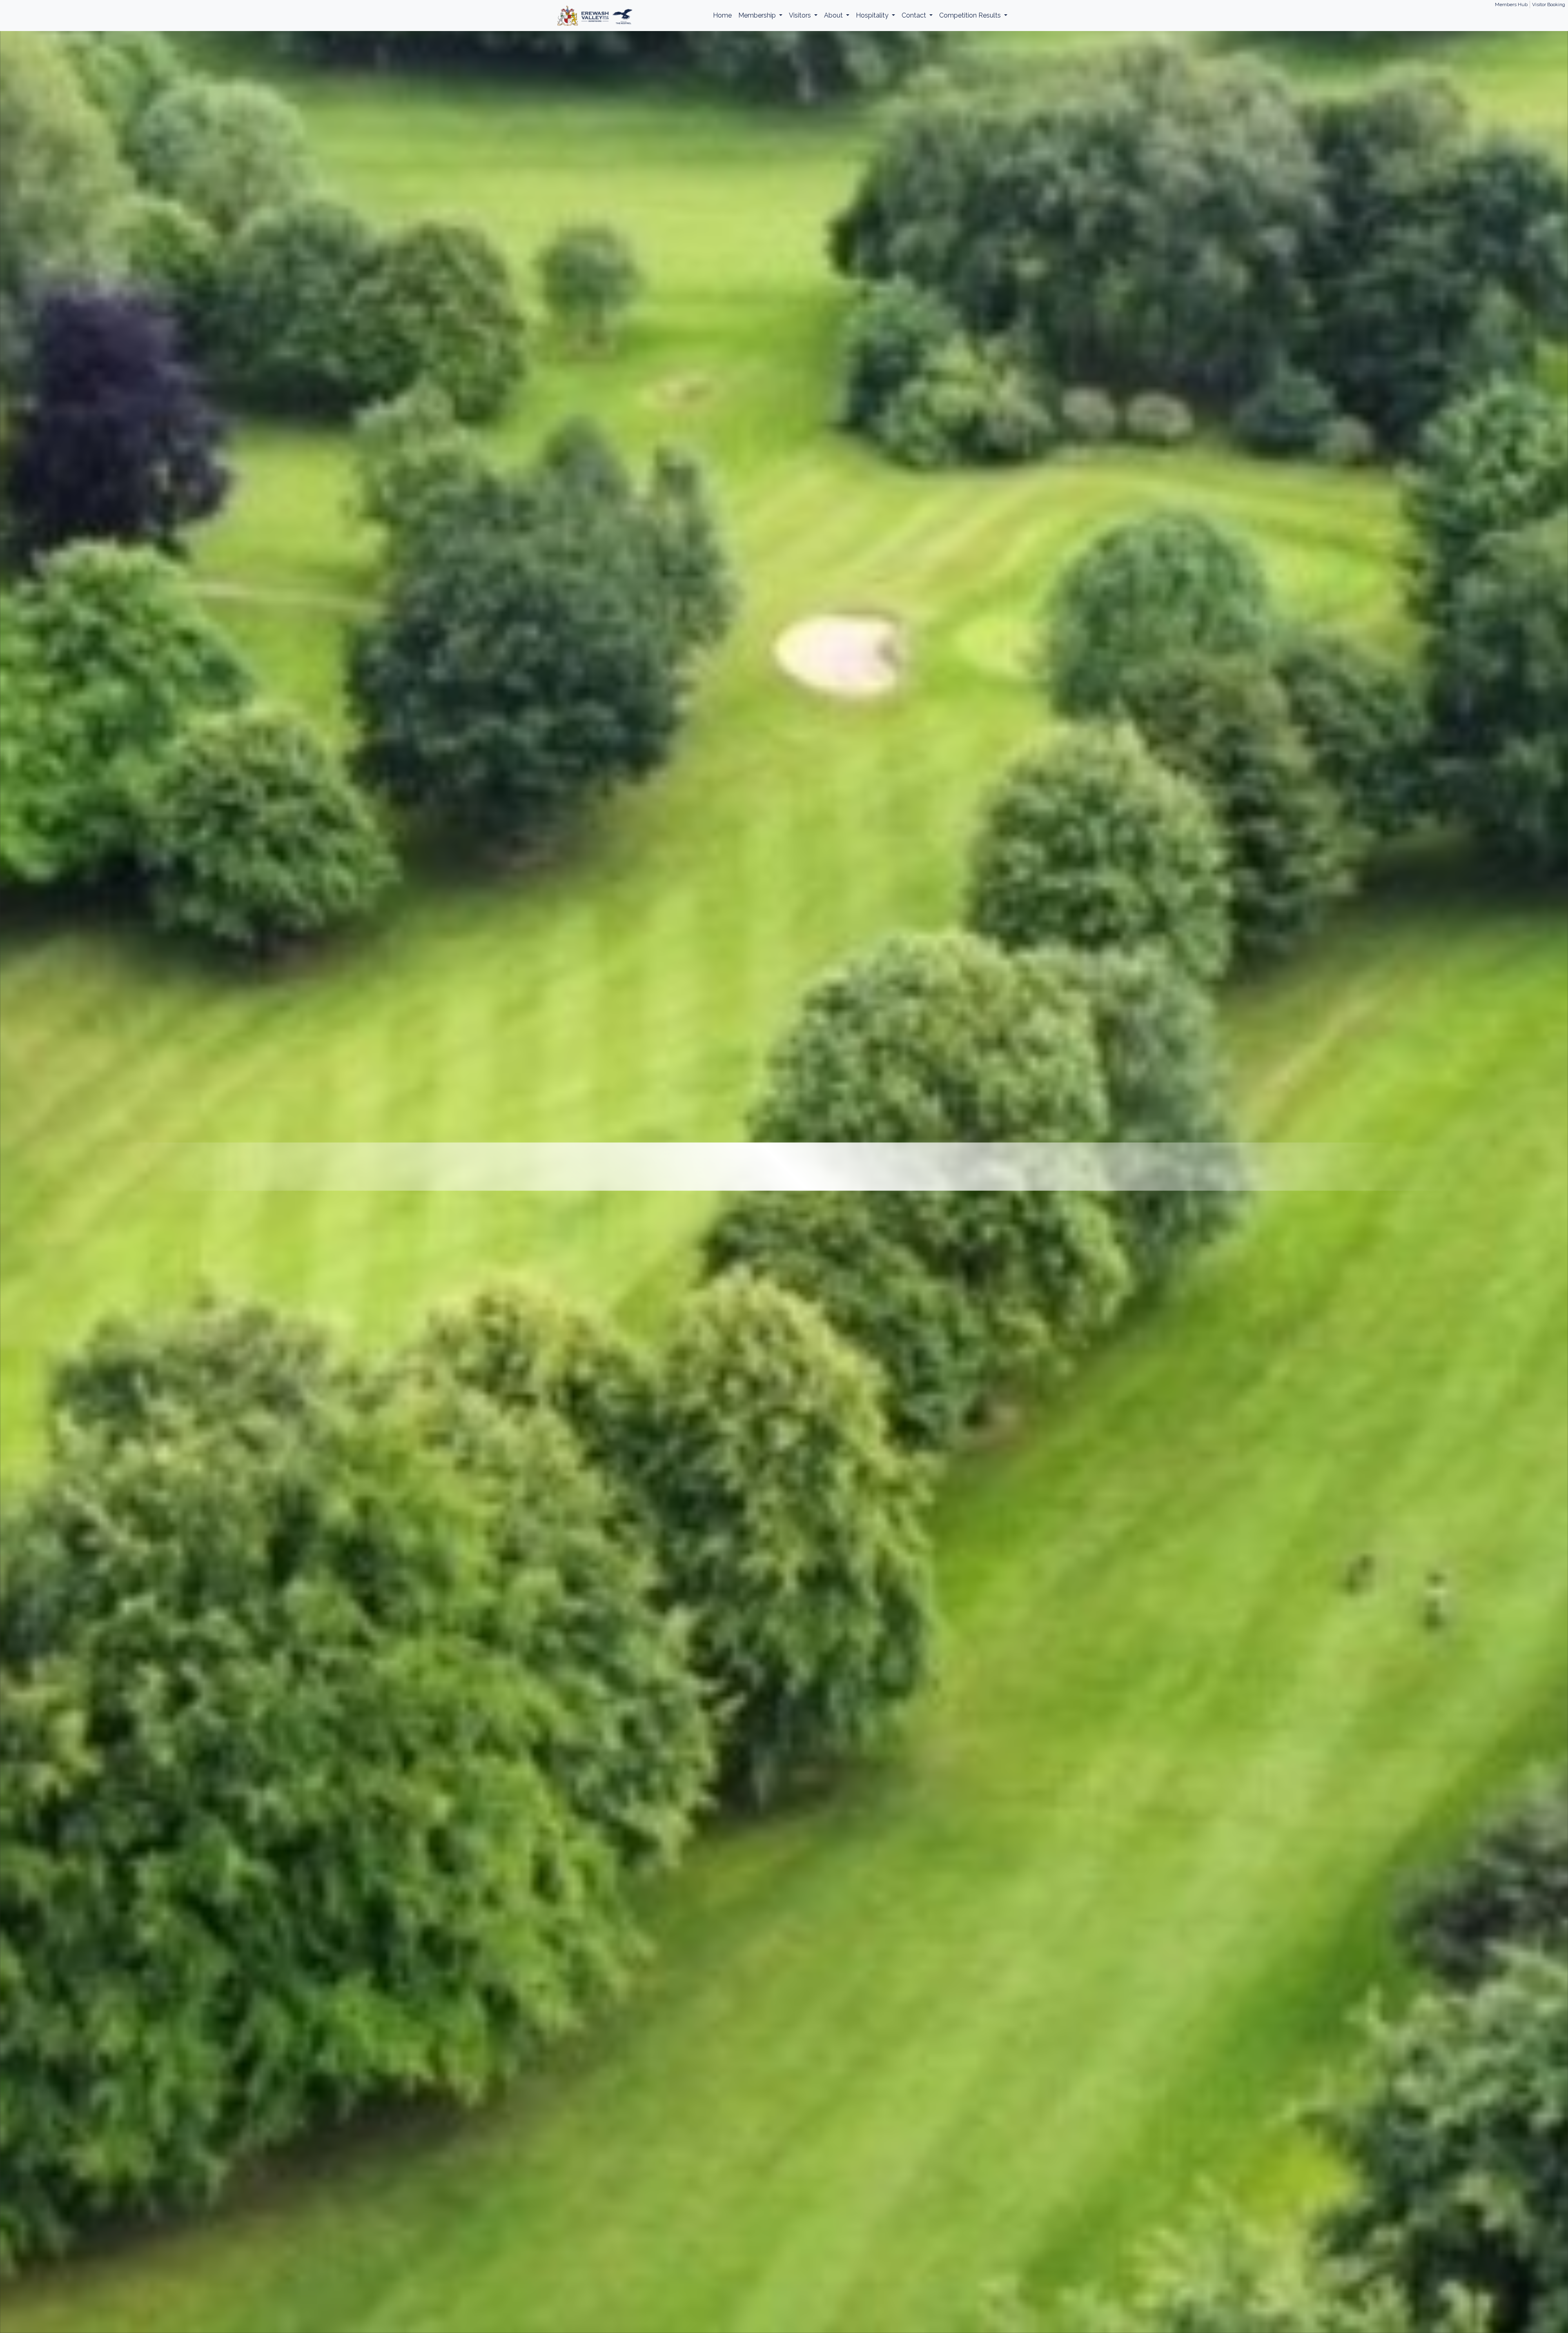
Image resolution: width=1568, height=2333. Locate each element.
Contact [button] (915, 15)
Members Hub (1511, 4)
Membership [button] (758, 15)
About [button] (834, 15)
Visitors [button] (801, 15)
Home (722, 15)
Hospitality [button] (873, 15)
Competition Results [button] (971, 15)
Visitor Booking (1549, 4)
